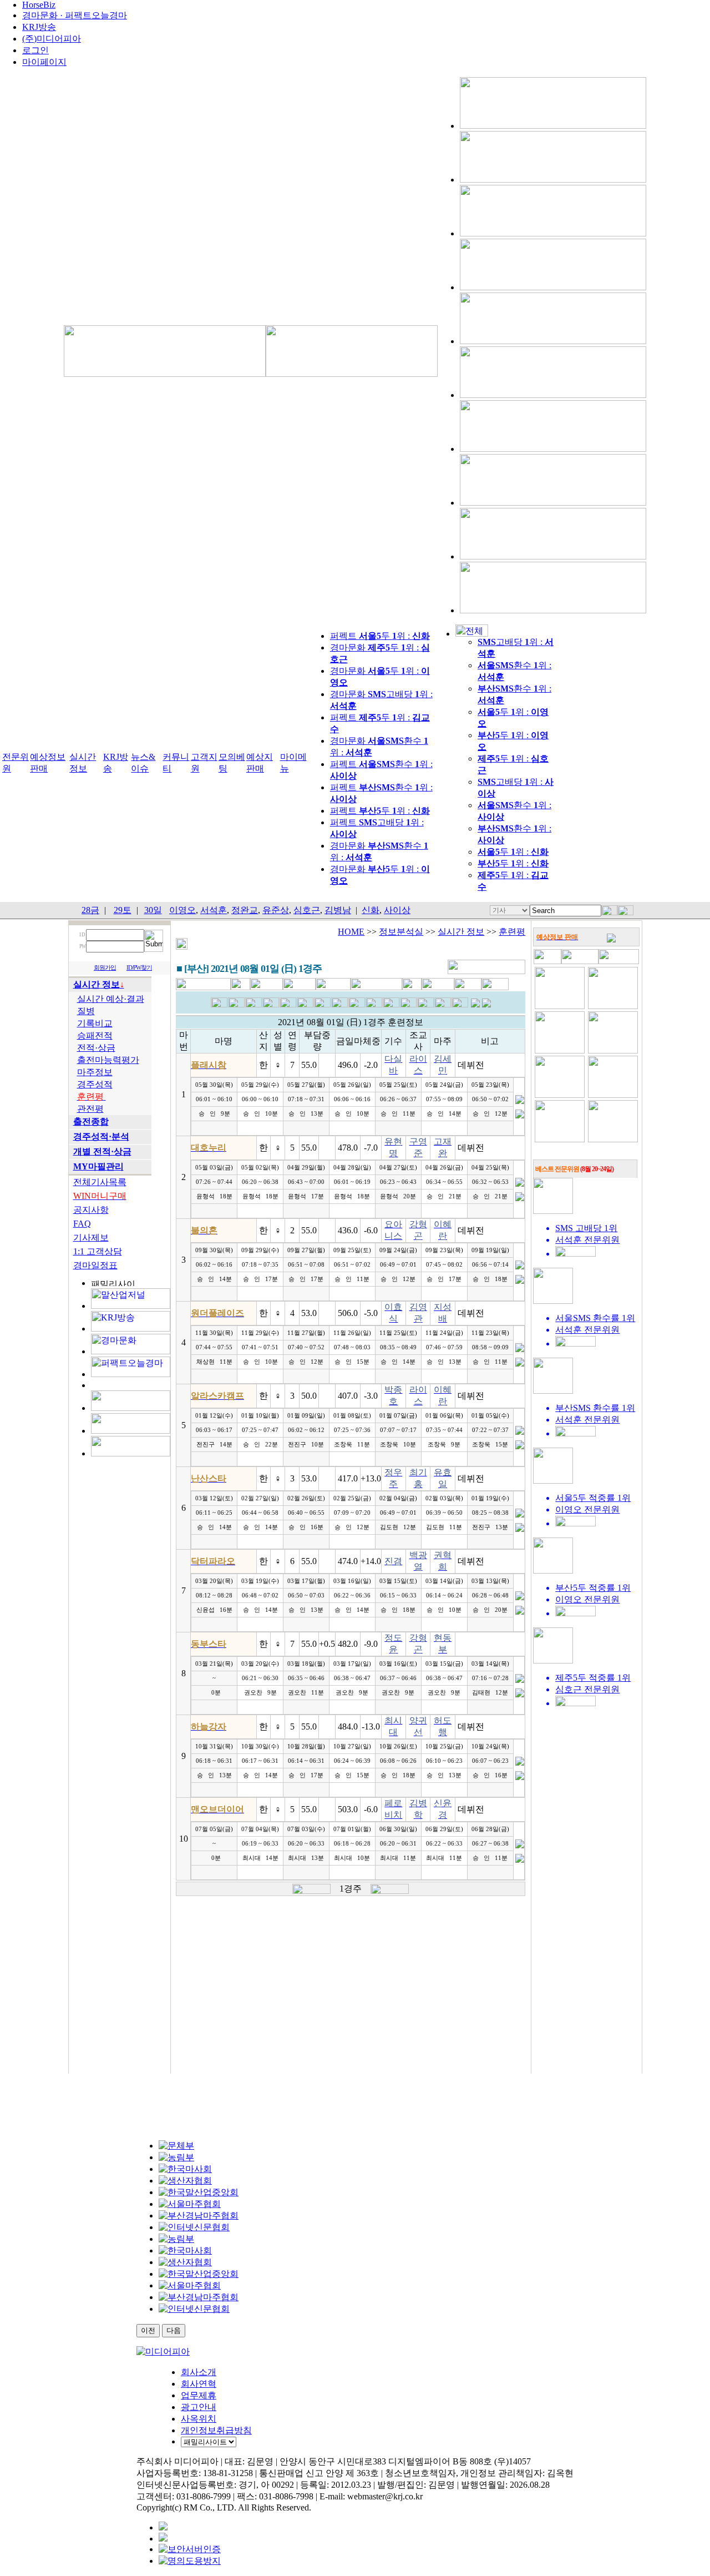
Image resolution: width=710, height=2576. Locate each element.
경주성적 (95, 1084)
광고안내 (199, 2407)
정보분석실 (401, 932)
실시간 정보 (461, 932)
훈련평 (512, 932)
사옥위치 (199, 2419)
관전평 (90, 1109)
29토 (123, 910)
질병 (86, 1011)
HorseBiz (39, 5)
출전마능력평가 (108, 1060)
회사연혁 (199, 2384)
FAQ (82, 1224)
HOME (351, 932)
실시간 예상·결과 (111, 999)
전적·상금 (96, 1048)
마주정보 (95, 1072)
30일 (153, 910)
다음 (174, 2330)
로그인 (35, 50)
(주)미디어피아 (52, 39)
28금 (90, 910)
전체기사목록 (100, 1182)
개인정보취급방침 (216, 2430)
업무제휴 (199, 2395)
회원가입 (105, 968)
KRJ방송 (39, 27)
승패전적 (95, 1035)
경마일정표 (95, 1265)
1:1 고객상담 (98, 1251)
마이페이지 (44, 62)
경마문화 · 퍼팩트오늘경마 (75, 15)
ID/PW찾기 (139, 968)
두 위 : (513, 852)
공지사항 (91, 1210)
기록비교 (95, 1023)
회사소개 (199, 2372)
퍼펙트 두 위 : (380, 636)
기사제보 (91, 1237)
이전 (148, 2330)
